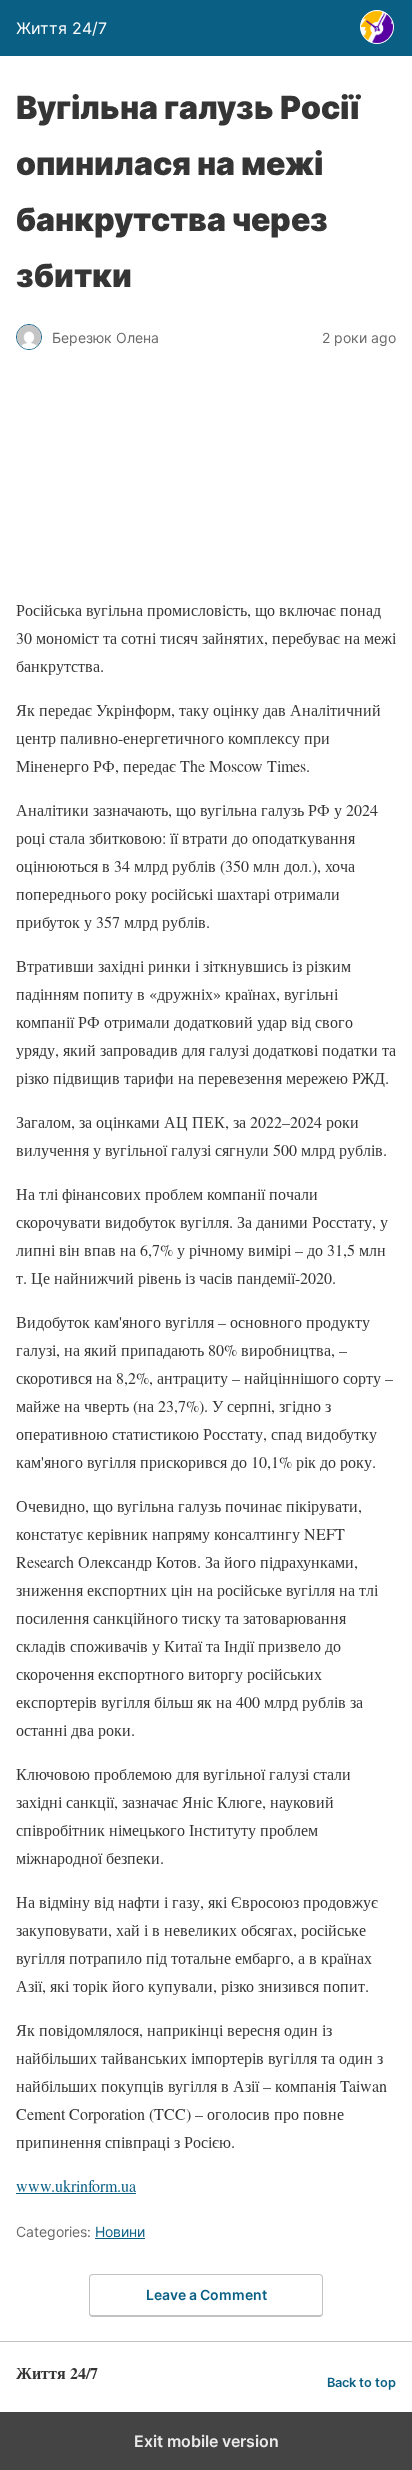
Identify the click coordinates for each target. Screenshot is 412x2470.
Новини (120, 2231)
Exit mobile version (206, 2441)
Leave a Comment (206, 2294)
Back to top (361, 2382)
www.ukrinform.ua (76, 2185)
